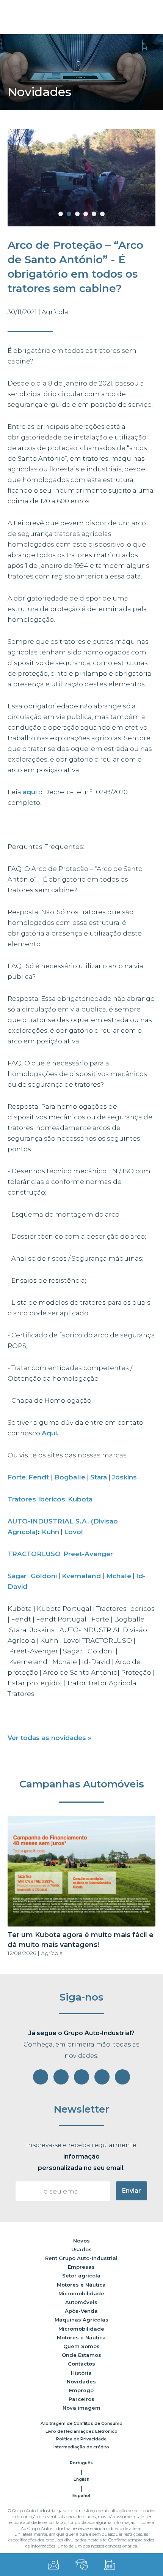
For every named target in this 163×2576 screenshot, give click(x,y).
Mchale (119, 1576)
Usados (81, 2249)
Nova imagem (81, 2408)
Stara (99, 1477)
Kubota (80, 1499)
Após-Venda (81, 2311)
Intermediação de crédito (81, 2447)
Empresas (81, 2267)
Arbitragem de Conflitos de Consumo (81, 2423)
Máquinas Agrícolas (81, 2320)
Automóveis (81, 2302)
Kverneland (82, 1576)
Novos (81, 2241)
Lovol (74, 1532)
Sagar (17, 1576)
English (81, 2479)
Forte (17, 1477)
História (81, 2373)
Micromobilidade (81, 2293)
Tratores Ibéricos (36, 1499)
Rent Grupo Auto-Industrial (81, 2258)
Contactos (81, 2364)
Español (81, 2495)
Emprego (81, 2390)
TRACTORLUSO (34, 1554)
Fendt (40, 1477)
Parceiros (81, 2399)
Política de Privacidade (81, 2439)
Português (81, 2463)
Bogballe (70, 1477)
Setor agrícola (81, 2276)
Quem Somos (81, 2346)
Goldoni (44, 1576)
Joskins (124, 1477)
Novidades (81, 2382)
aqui (30, 792)
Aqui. (50, 1433)
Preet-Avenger (88, 1554)
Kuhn (50, 1532)
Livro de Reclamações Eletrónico (81, 2431)
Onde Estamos (81, 2355)
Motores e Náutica (81, 2285)
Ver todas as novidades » (49, 1738)
